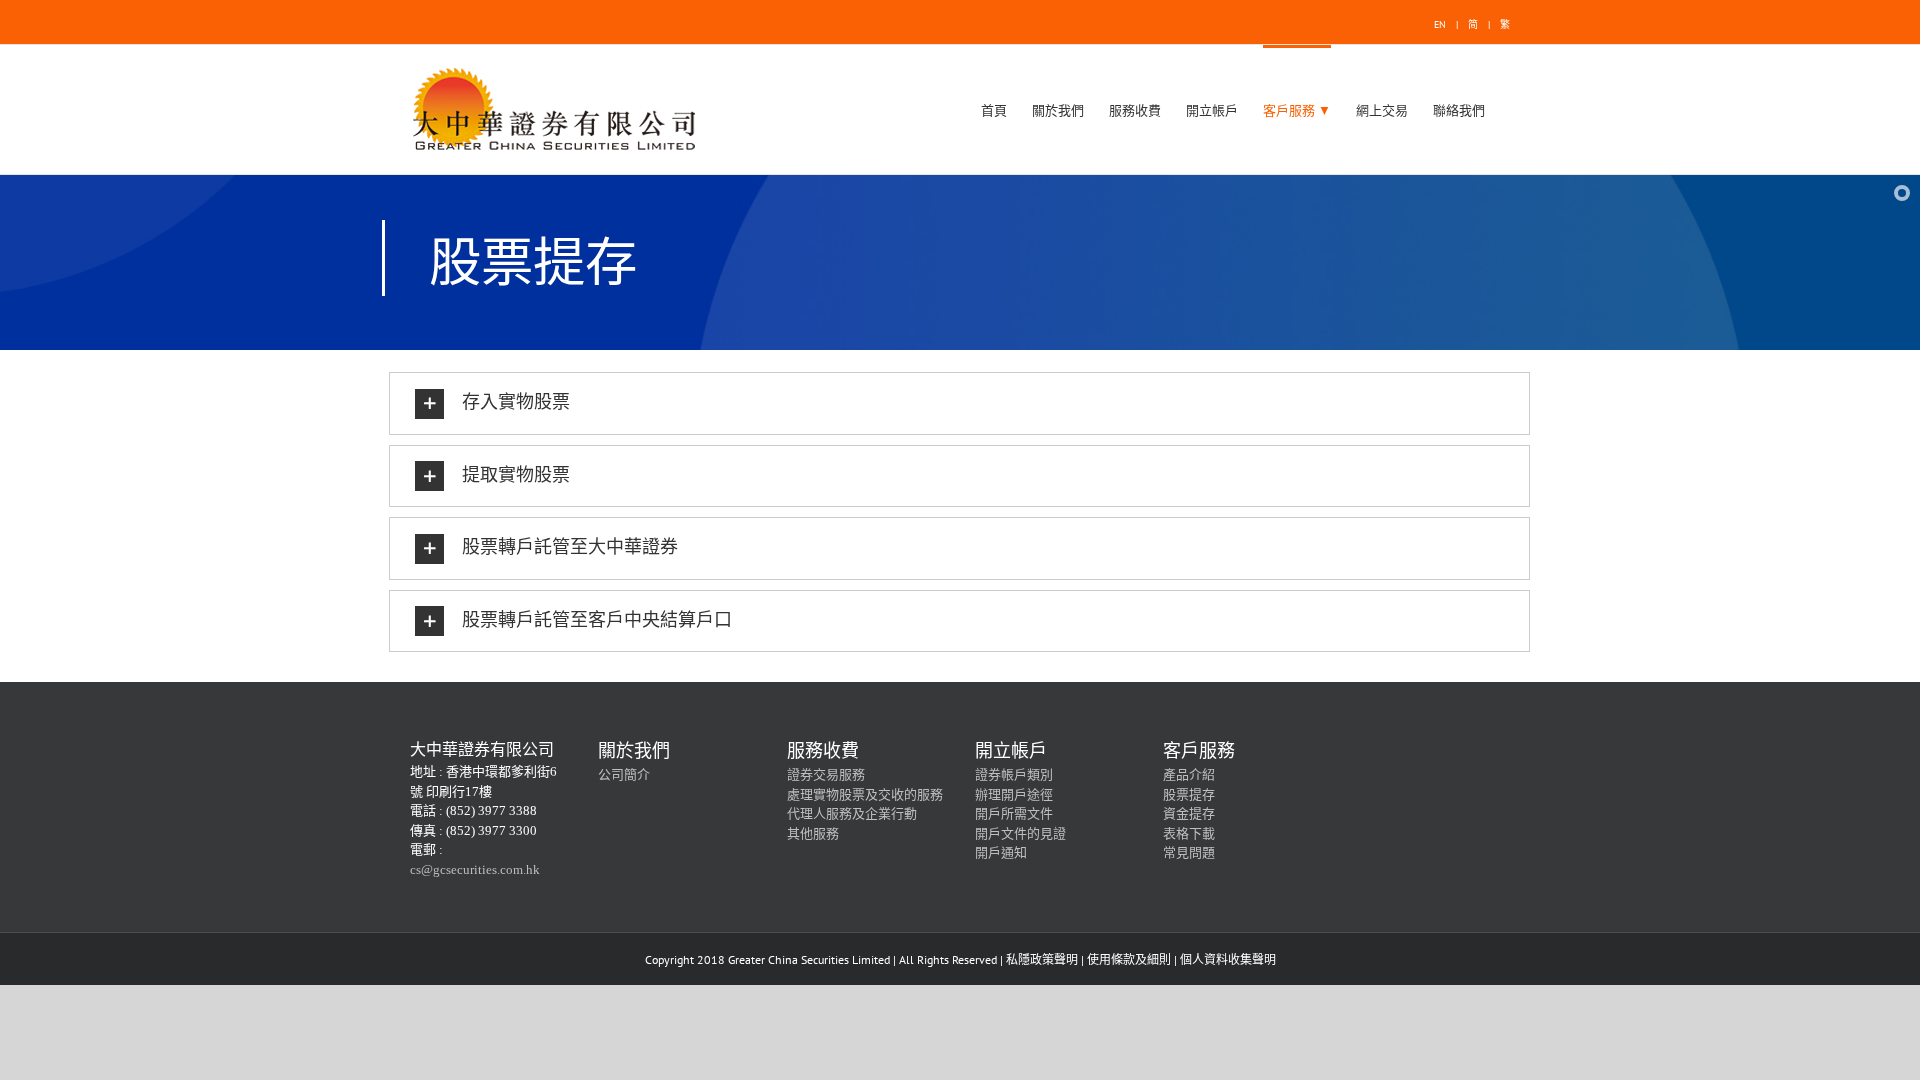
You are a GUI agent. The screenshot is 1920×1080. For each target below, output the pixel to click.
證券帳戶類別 (1014, 774)
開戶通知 (1001, 852)
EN (1440, 24)
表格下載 (1189, 833)
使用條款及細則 (1129, 959)
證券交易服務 (826, 774)
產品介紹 (1189, 774)
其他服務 (813, 833)
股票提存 (1189, 794)
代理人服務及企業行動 (852, 813)
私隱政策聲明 (1042, 959)
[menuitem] (994, 109)
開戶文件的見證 (1020, 833)
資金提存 (1189, 813)
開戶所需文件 (1014, 813)
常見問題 (1189, 852)
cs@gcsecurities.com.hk (475, 869)
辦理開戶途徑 (1014, 794)
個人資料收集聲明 (1228, 959)
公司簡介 (624, 774)
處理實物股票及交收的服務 (865, 794)
